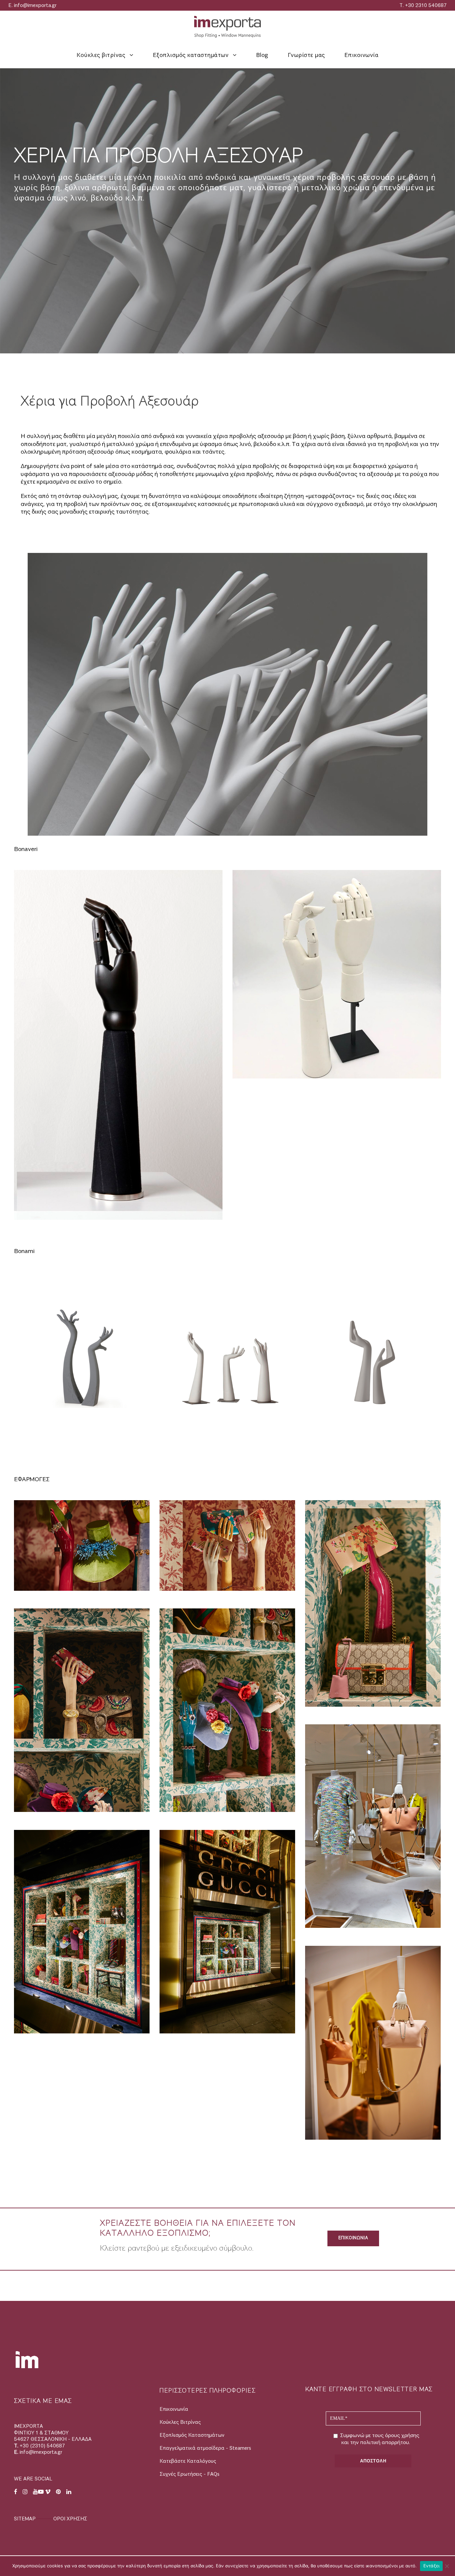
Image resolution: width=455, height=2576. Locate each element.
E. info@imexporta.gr (32, 5)
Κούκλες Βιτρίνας (180, 2422)
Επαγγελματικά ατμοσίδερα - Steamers (205, 2448)
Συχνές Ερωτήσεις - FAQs (190, 2474)
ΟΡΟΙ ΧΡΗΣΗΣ (70, 2519)
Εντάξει (432, 2566)
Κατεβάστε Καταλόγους (188, 2461)
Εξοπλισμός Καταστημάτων (192, 2435)
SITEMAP (25, 2519)
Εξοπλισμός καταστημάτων (191, 55)
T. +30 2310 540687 (423, 5)
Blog (262, 55)
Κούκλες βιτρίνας (101, 55)
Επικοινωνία (362, 55)
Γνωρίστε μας (306, 55)
